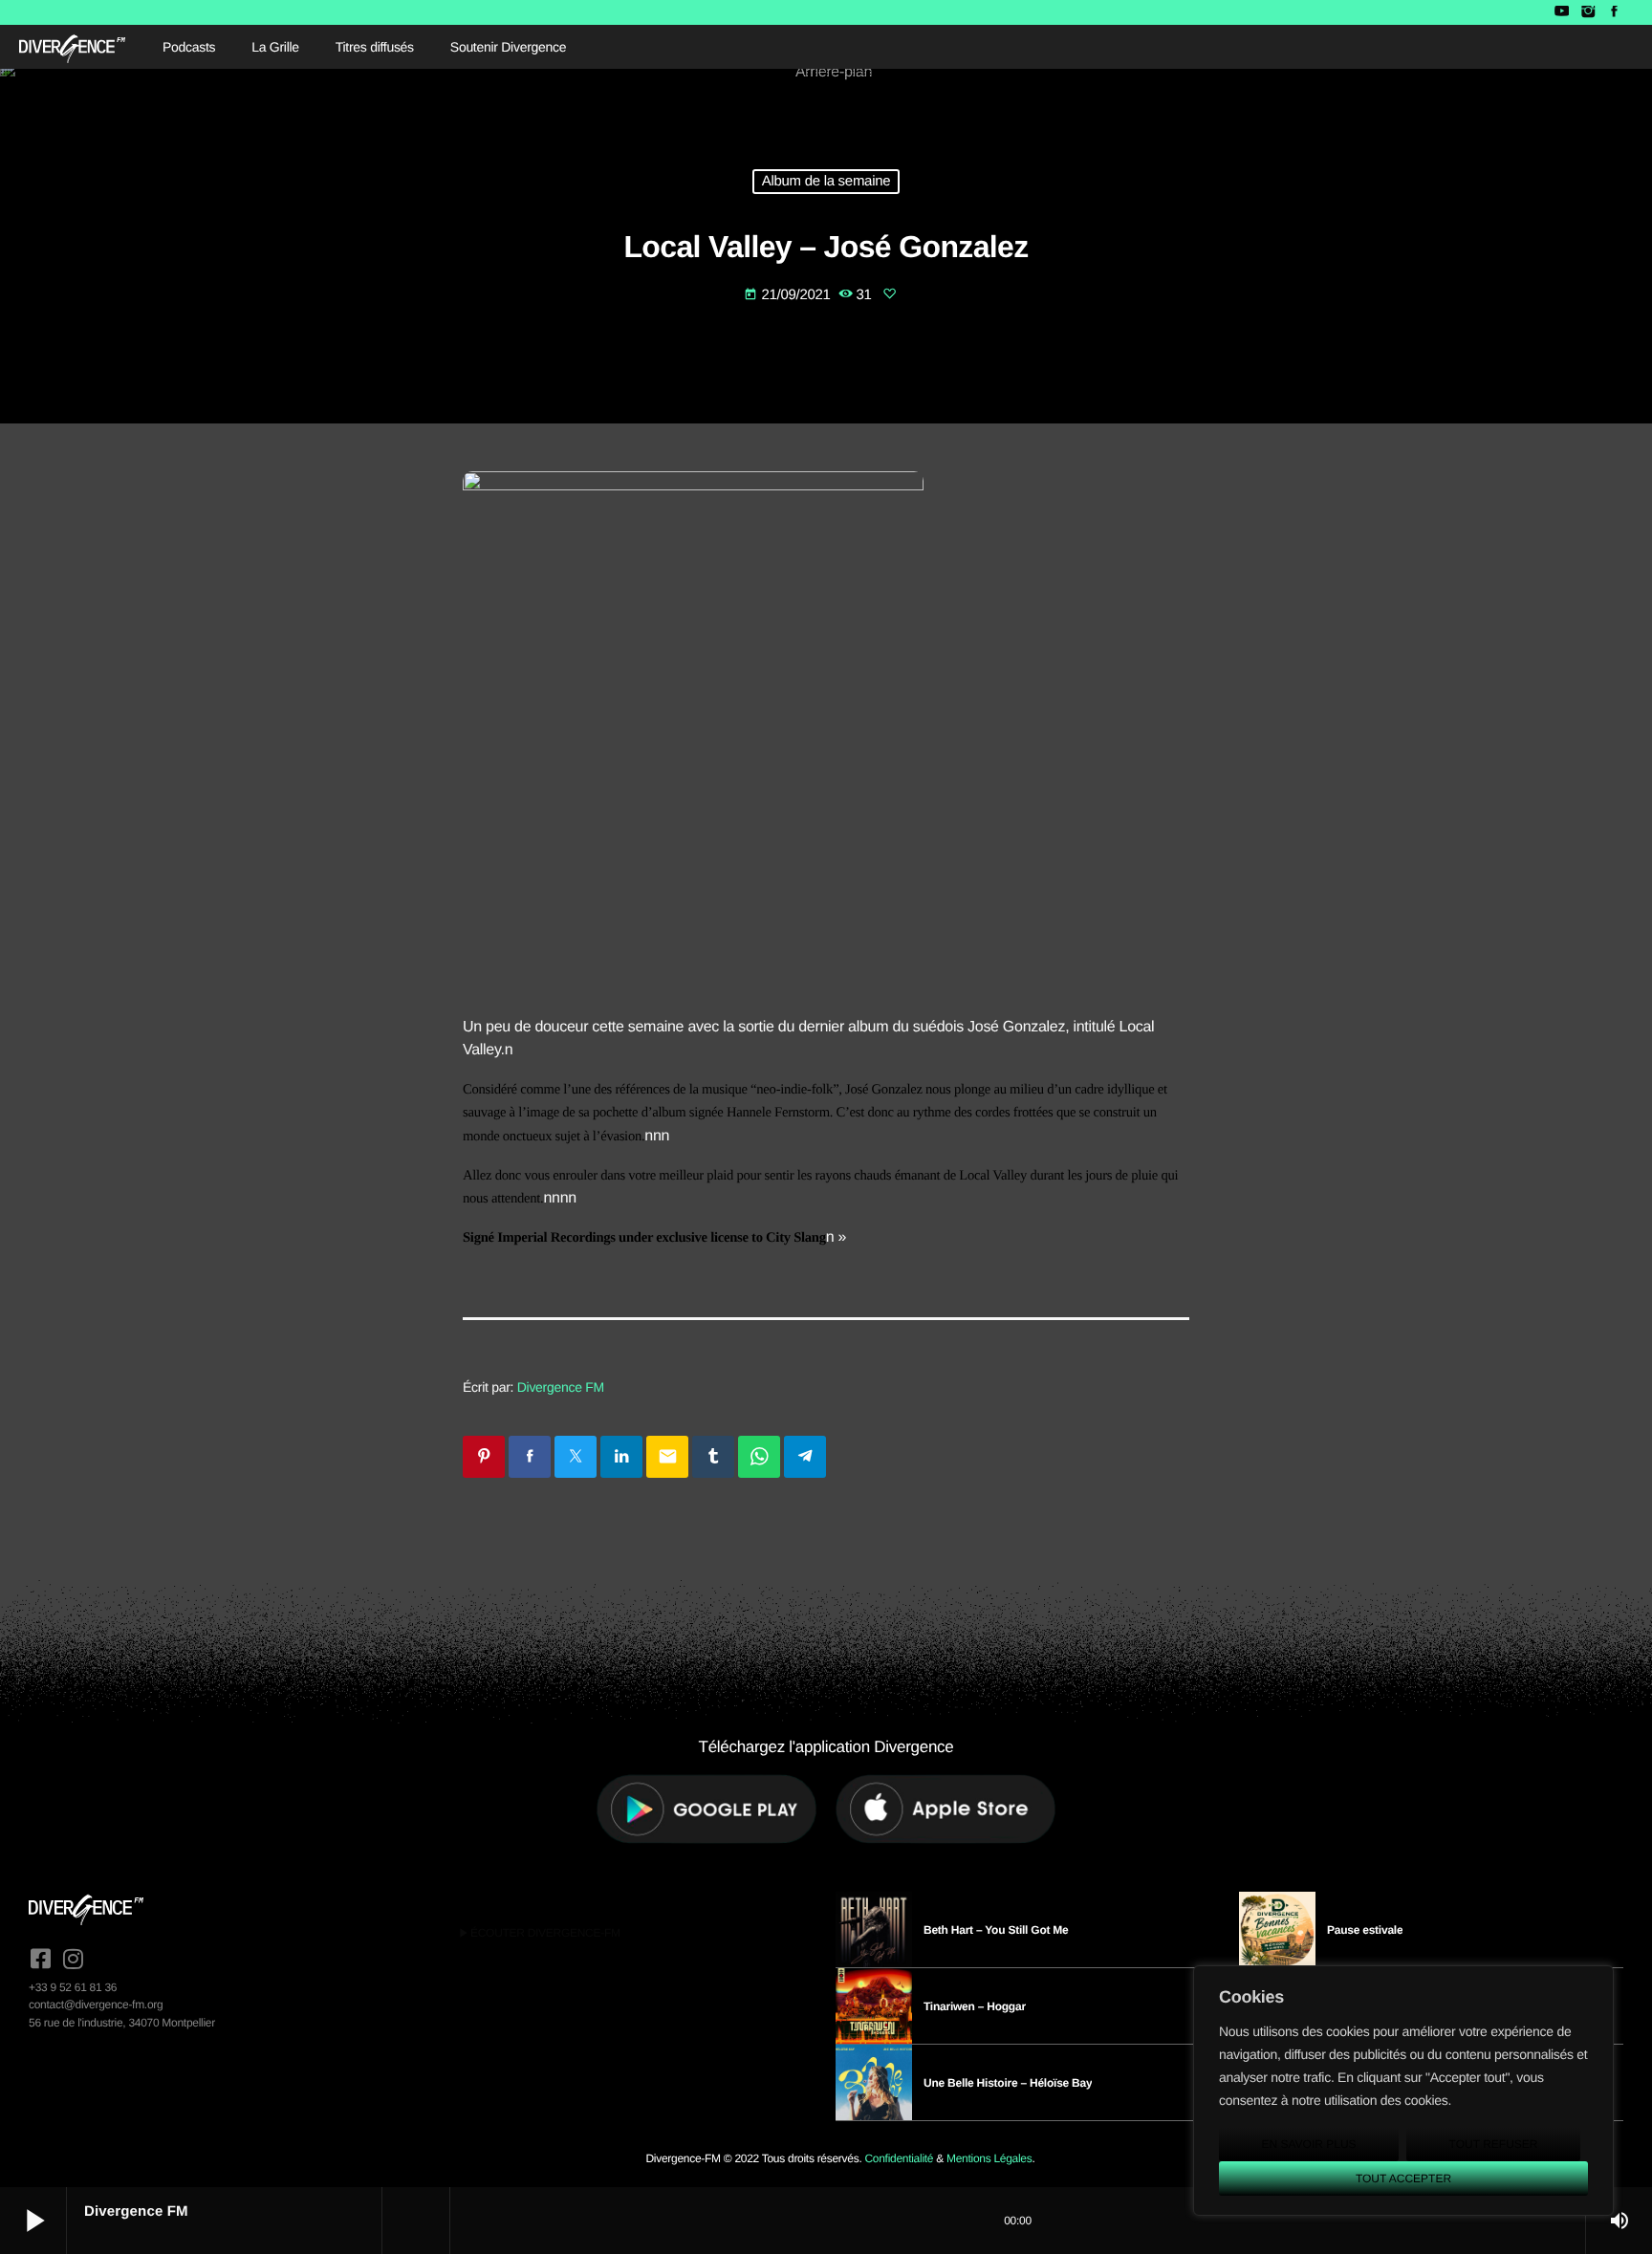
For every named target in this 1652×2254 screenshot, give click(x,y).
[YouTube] (1562, 12)
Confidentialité (899, 2158)
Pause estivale (1365, 1930)
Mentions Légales (989, 2158)
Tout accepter (1403, 2178)
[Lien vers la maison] (72, 47)
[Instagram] (1587, 12)
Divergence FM (561, 1387)
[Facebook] (1614, 12)
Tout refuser (1494, 2144)
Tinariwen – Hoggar (975, 2006)
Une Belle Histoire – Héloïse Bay (1008, 2083)
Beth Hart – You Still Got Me (996, 1930)
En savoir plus (1308, 2144)
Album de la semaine (826, 182)
